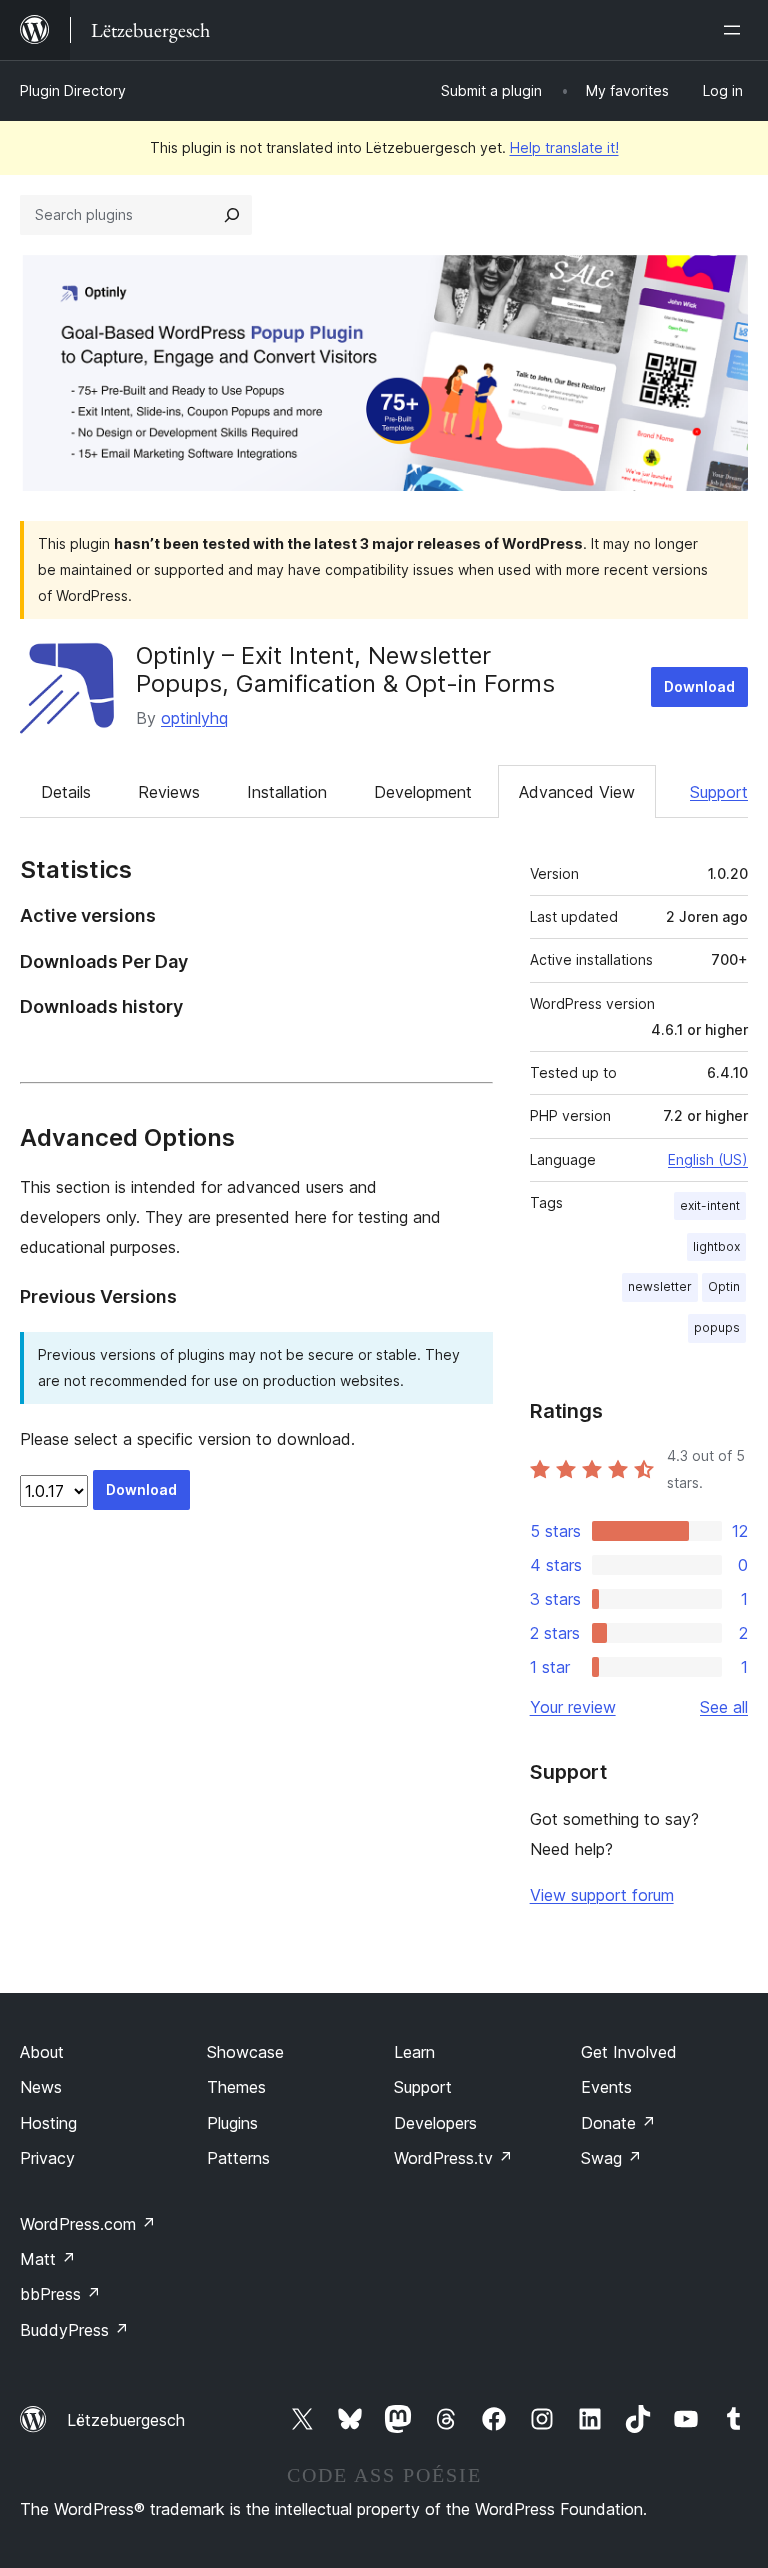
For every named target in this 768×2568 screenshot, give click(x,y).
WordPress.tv (453, 2158)
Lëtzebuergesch (126, 2420)
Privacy (47, 2158)
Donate (618, 2123)
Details (66, 792)
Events (606, 2087)
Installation (287, 792)
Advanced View (577, 792)
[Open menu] (736, 30)
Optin (724, 1286)
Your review (573, 1707)
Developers (435, 2123)
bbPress (60, 2294)
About (42, 2052)
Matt (48, 2259)
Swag (611, 2158)
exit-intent (710, 1205)
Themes (236, 2087)
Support (719, 792)
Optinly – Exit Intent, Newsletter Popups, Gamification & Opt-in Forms (345, 670)
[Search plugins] (232, 215)
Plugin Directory (73, 90)
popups (717, 1327)
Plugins (232, 2123)
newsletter (660, 1286)
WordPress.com (88, 2224)
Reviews (169, 792)
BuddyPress (74, 2330)
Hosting (48, 2123)
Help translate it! (564, 147)
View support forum (602, 1895)
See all (724, 1707)
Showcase (245, 2052)
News (41, 2087)
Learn (414, 2052)
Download (699, 686)
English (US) (708, 1159)
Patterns (238, 2158)
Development (423, 792)
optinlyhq (194, 718)
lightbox (716, 1246)
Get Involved (629, 2052)
